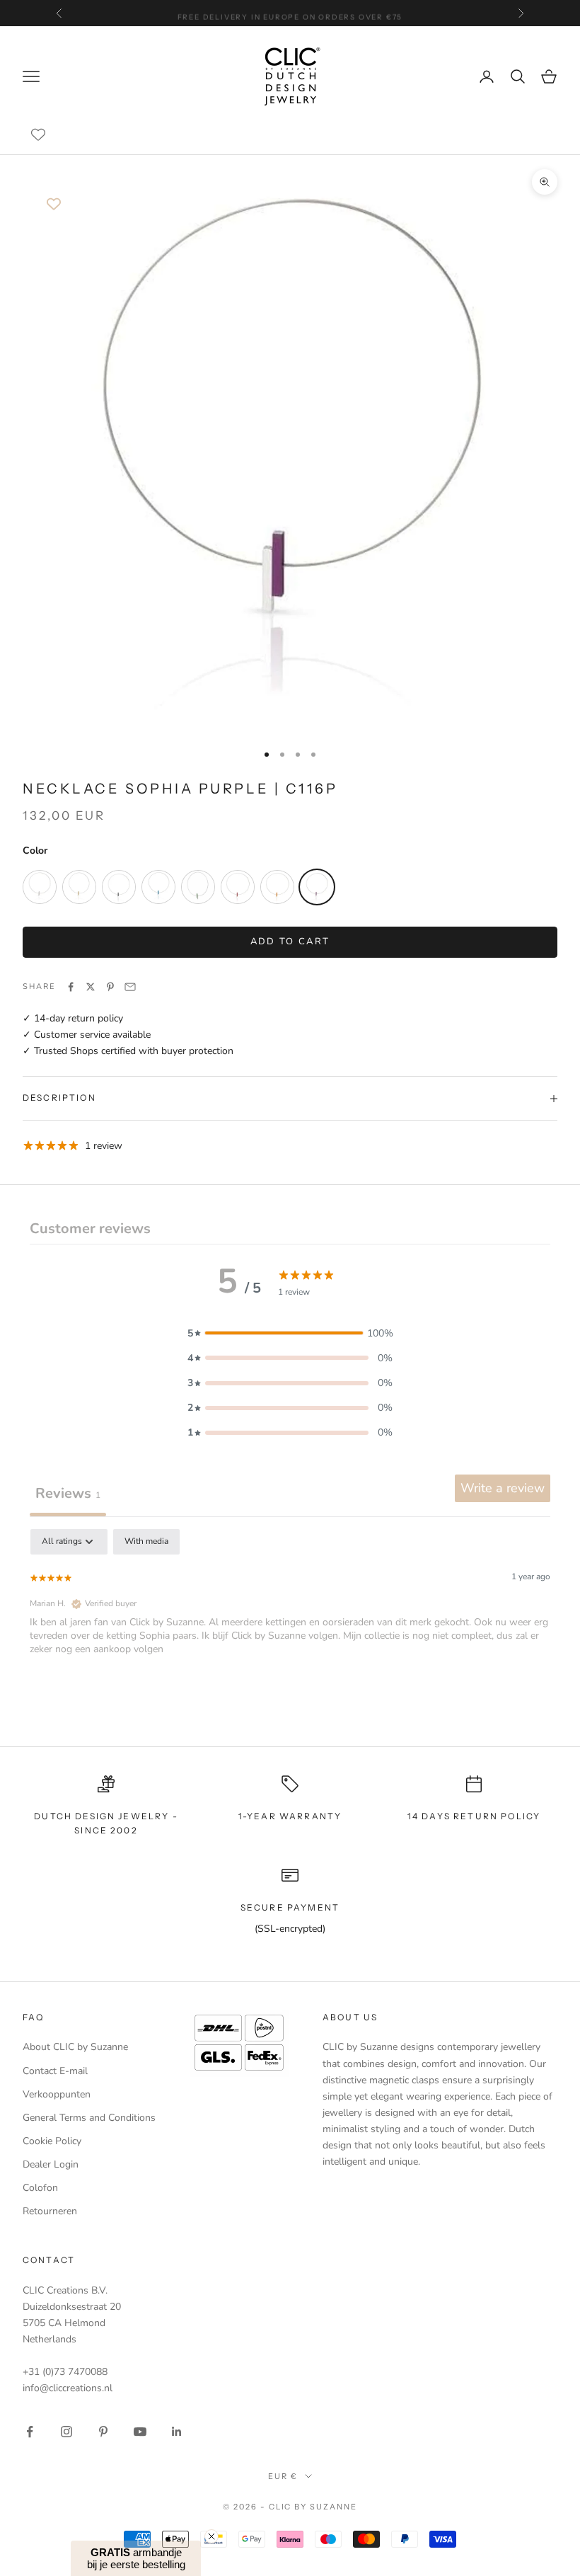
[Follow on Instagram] (66, 2432)
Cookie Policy (52, 2141)
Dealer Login (51, 2164)
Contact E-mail (55, 2071)
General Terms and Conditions (89, 2118)
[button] (290, 1333)
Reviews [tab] (68, 1493)
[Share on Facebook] (71, 987)
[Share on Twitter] (91, 987)
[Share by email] (130, 987)
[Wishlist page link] (38, 134)
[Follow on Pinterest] (103, 2432)
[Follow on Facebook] (30, 2432)
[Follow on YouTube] (140, 2432)
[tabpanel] (290, 1620)
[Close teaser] (211, 2536)
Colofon (40, 2188)
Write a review (503, 1488)
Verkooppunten (57, 2094)
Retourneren (50, 2211)
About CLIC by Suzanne (75, 2047)
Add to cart (290, 941)
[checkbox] (146, 1542)
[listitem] (40, 887)
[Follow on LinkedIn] (177, 2432)
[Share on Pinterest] (110, 987)
